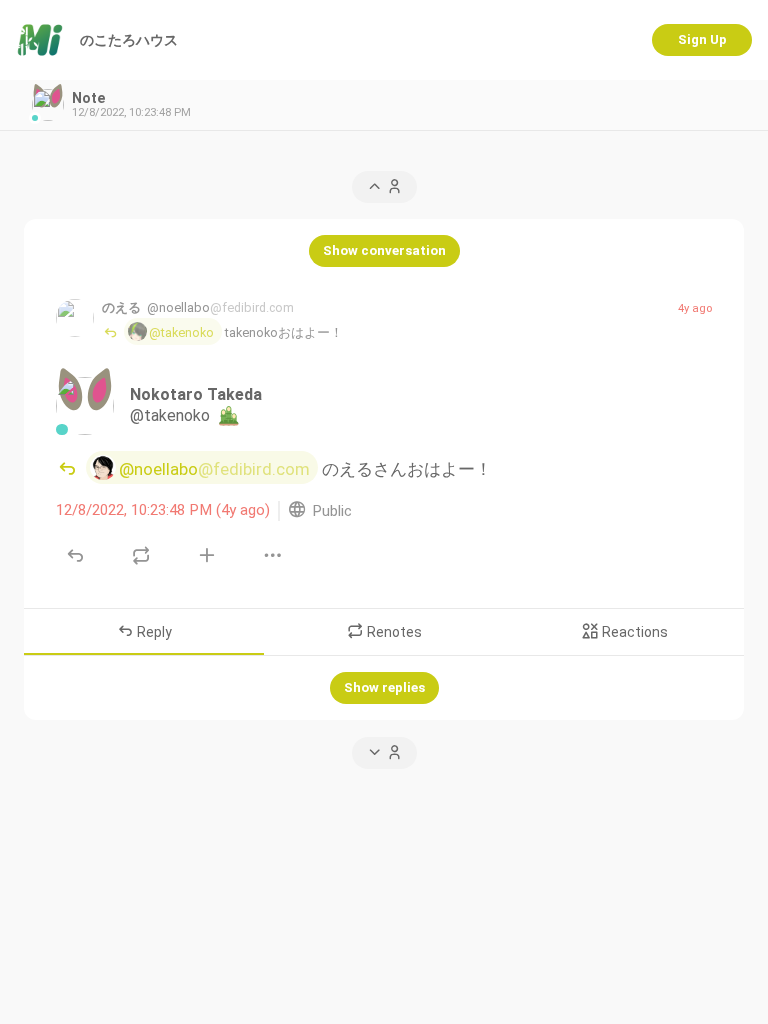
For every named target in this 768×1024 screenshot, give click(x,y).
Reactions (633, 632)
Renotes (393, 632)
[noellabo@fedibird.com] (75, 318)
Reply (153, 632)
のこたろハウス (129, 40)
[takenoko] (85, 406)
